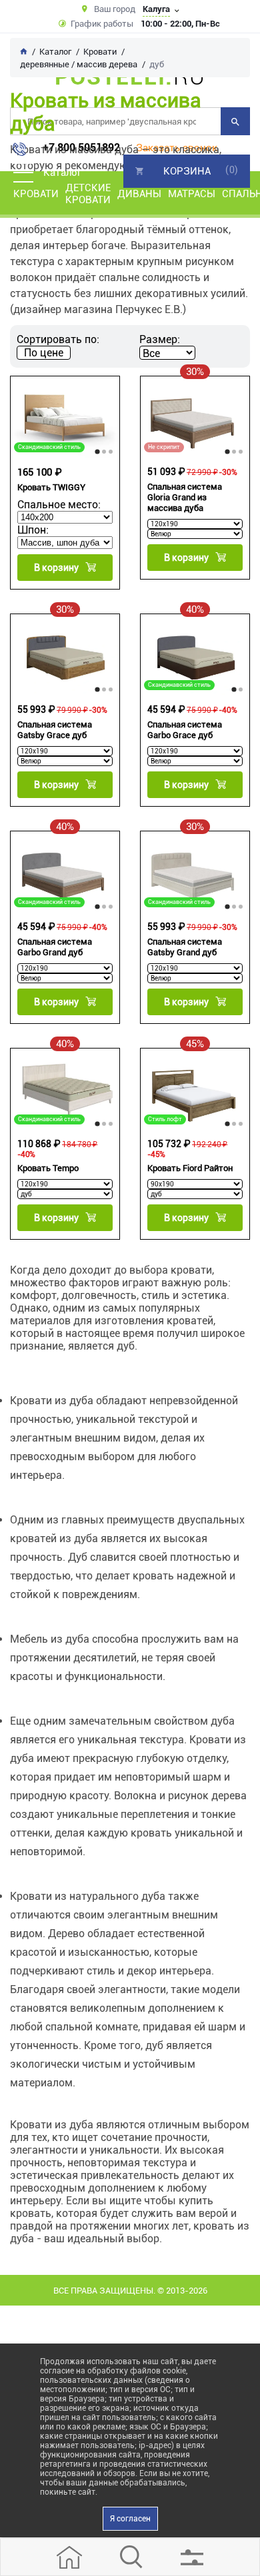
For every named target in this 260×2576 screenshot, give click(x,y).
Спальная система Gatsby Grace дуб (55, 730)
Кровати (36, 194)
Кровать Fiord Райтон (190, 1168)
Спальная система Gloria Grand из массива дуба (185, 497)
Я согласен (130, 2519)
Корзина (187, 171)
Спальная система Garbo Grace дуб (185, 730)
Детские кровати (88, 194)
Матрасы (192, 194)
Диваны (139, 194)
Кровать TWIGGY (51, 487)
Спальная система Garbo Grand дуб (55, 947)
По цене (44, 353)
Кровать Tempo (48, 1168)
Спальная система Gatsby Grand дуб (185, 947)
